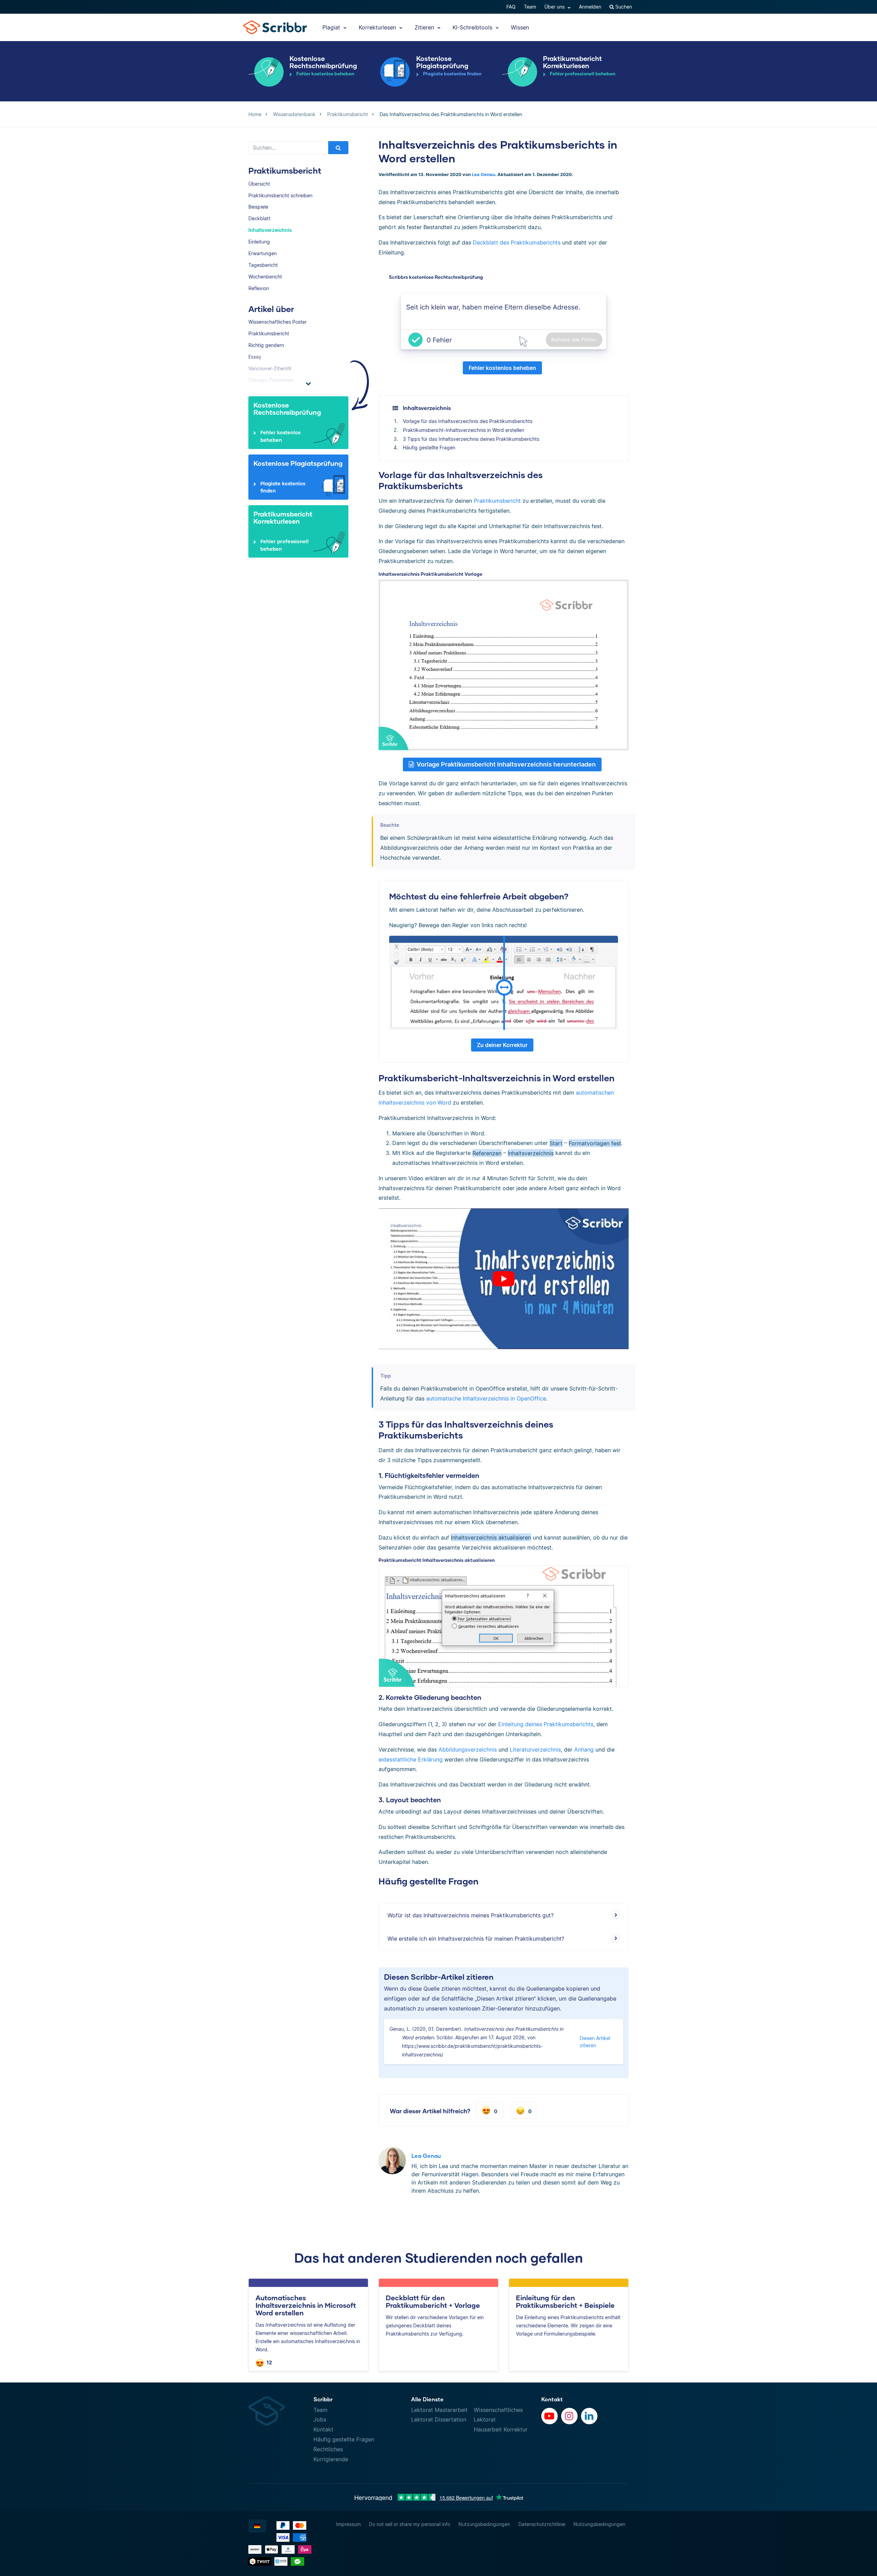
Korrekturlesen (378, 27)
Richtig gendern (266, 345)
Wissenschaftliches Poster (277, 322)
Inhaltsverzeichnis (270, 230)
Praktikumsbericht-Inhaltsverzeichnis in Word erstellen (464, 430)
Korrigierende (331, 2459)
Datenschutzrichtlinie (542, 2524)
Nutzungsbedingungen (484, 2524)
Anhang (584, 1750)
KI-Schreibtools (473, 27)
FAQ (511, 7)
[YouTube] (549, 2416)
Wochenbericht (265, 277)
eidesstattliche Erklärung (411, 1759)
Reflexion (259, 288)
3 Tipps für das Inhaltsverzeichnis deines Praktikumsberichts (471, 439)
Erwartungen (263, 253)
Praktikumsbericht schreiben (280, 195)
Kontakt (323, 2429)
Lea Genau (483, 175)
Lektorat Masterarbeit (439, 2410)
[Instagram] (569, 2416)
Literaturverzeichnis (535, 1750)
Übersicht (259, 184)
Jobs (320, 2419)
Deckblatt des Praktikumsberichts (517, 242)
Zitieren (425, 27)
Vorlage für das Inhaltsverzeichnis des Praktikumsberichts (468, 421)
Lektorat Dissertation (439, 2419)
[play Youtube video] (504, 1279)
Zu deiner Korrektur (502, 1045)
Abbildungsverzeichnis (468, 1750)
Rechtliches (328, 2449)
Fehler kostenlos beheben (502, 368)
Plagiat (332, 27)
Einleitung (259, 242)
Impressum (348, 2524)
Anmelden (590, 7)
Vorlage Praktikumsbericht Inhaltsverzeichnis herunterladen (506, 764)
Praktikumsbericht (269, 333)
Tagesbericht (263, 265)
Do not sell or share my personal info (410, 2524)
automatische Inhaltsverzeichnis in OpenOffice (486, 1398)
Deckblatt (259, 218)
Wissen (520, 27)
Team (530, 7)
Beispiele (258, 207)
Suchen (623, 7)
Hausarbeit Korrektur (501, 2429)
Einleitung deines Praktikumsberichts (546, 1724)
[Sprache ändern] (257, 2526)
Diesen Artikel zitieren (595, 2042)
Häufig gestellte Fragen (429, 447)
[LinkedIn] (589, 2416)
